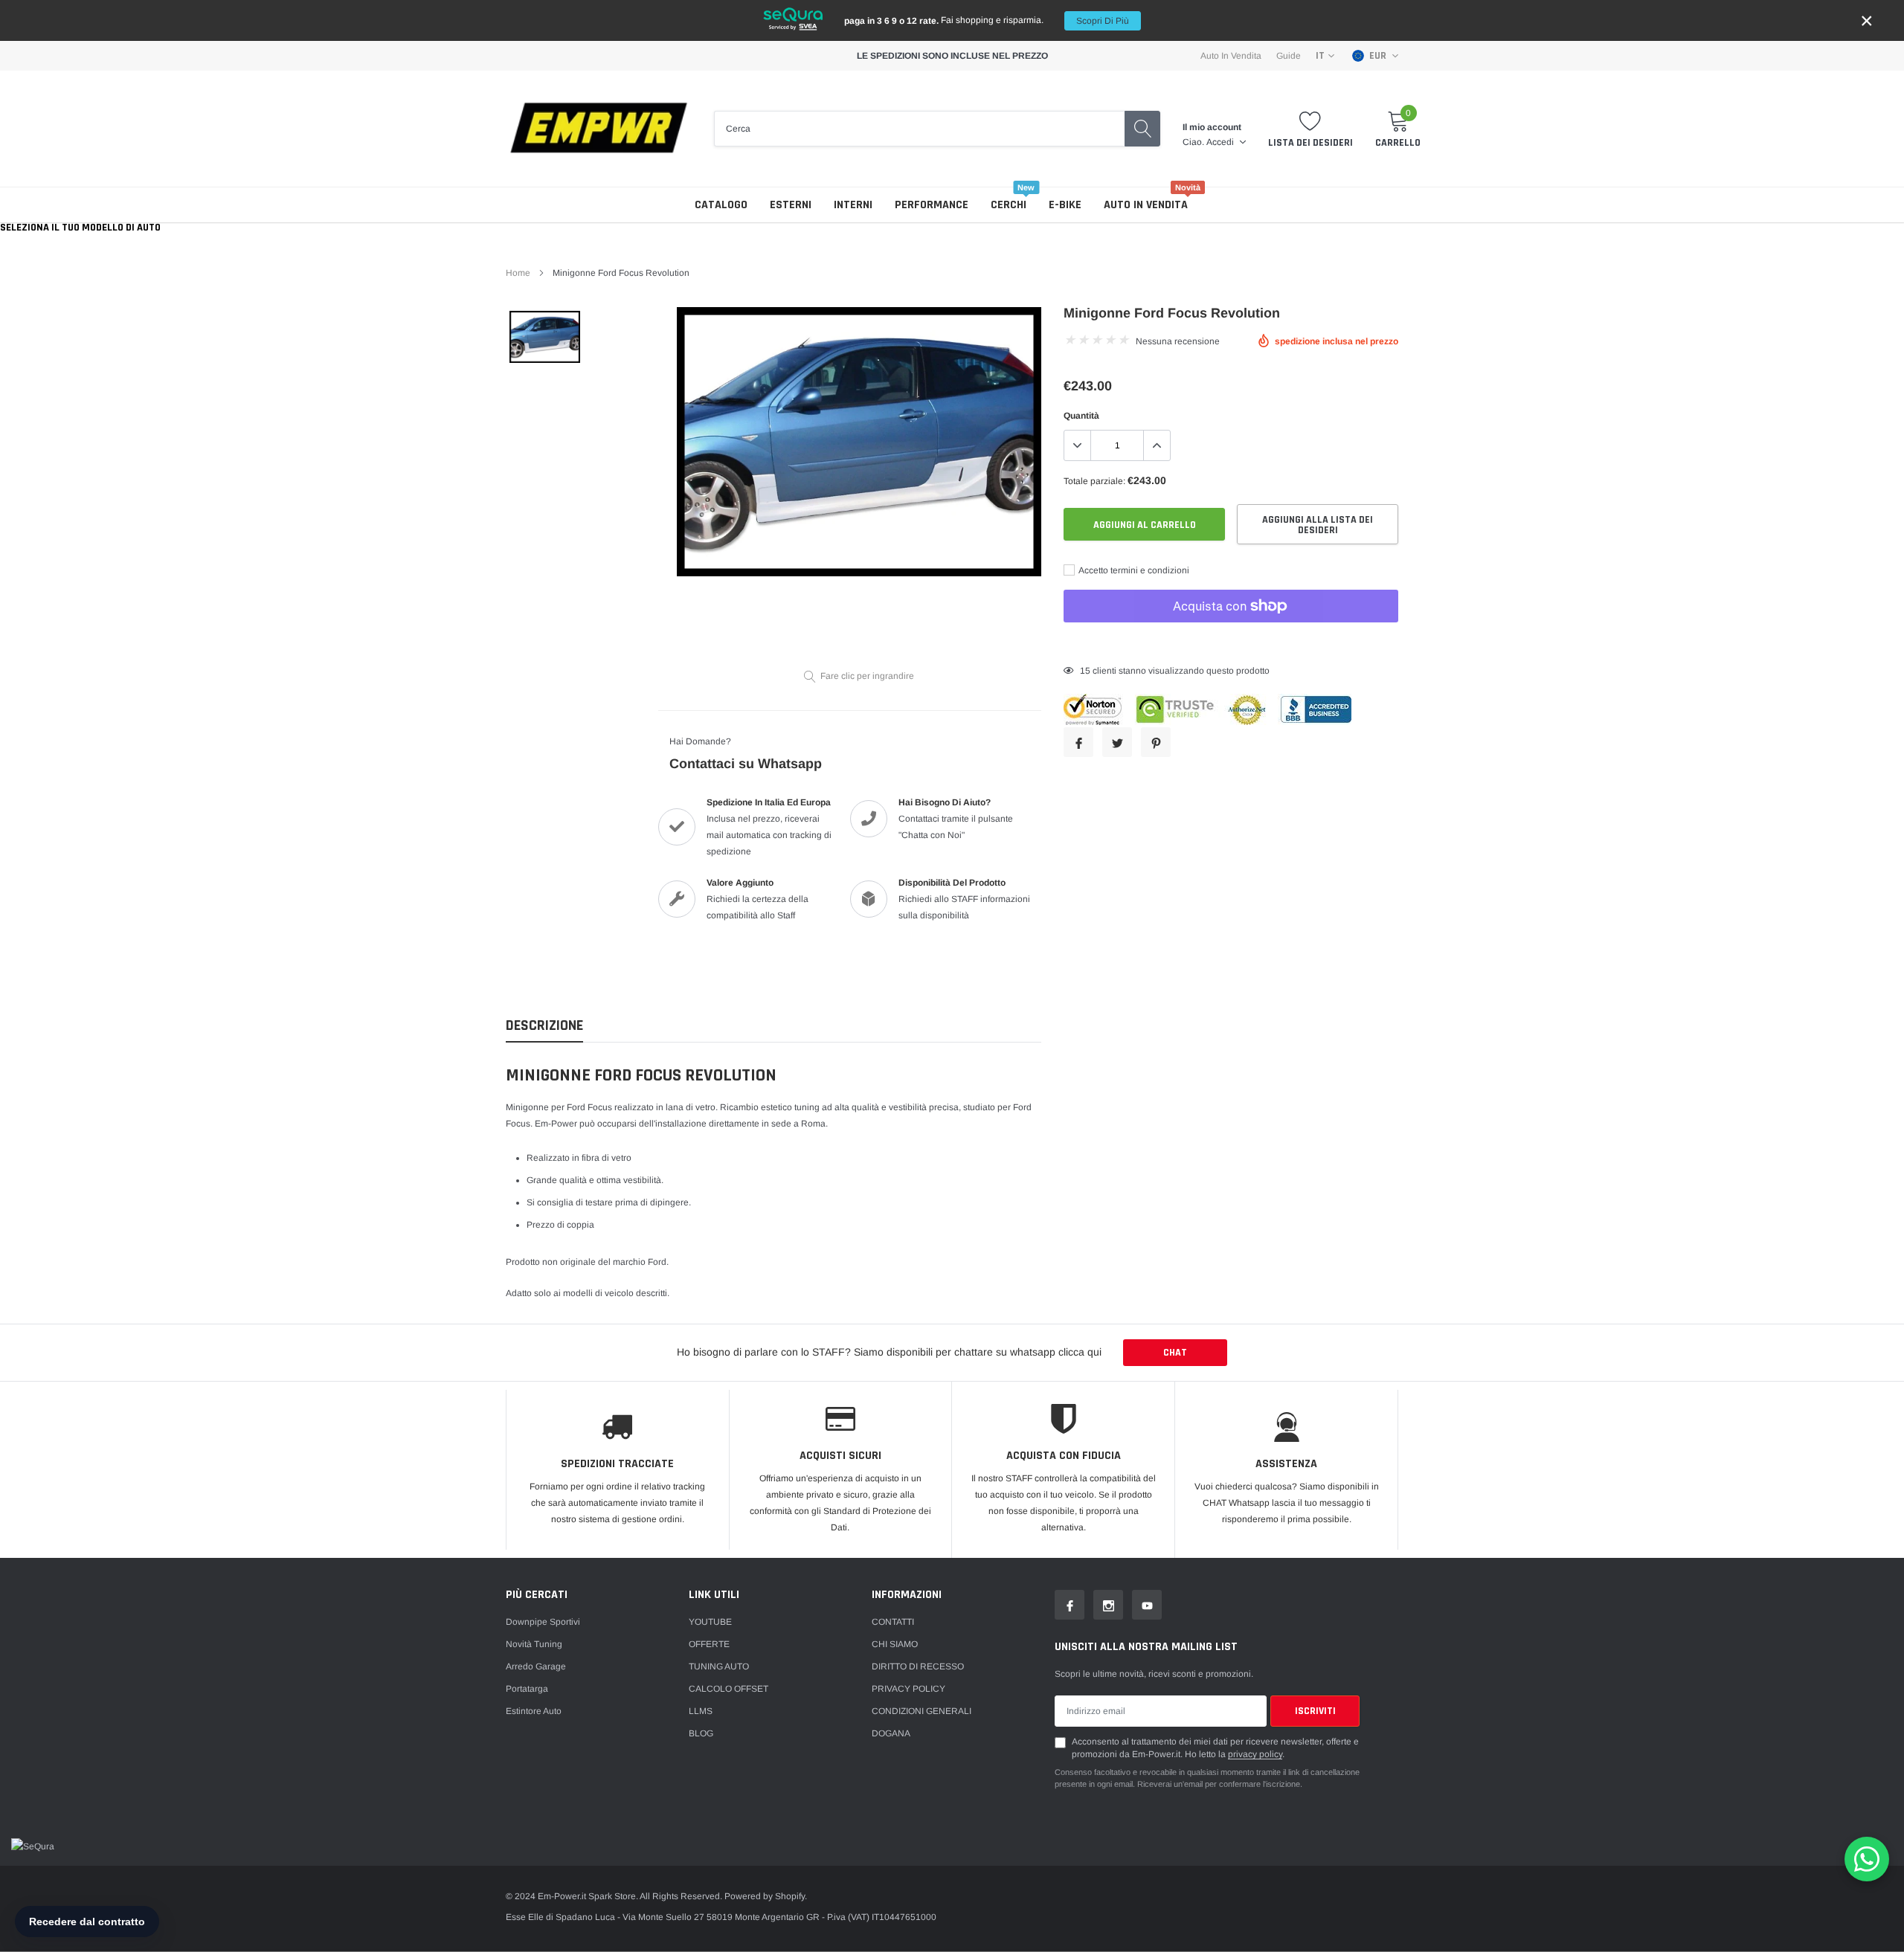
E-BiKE (1065, 205)
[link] (545, 337)
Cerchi (1009, 205)
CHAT (1175, 1353)
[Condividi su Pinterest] (1156, 742)
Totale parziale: (1094, 481)
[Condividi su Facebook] (1078, 742)
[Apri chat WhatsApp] (1867, 1859)
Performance (932, 205)
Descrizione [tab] (544, 1026)
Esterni (791, 205)
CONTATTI (893, 1622)
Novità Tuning (534, 1644)
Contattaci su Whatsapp (746, 764)
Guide (1289, 56)
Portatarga (527, 1689)
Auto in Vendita (1231, 56)
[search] (1142, 129)
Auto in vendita (1146, 205)
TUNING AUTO (719, 1666)
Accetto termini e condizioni (1133, 570)
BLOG (701, 1733)
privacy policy (1255, 1754)
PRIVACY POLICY (908, 1689)
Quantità (1081, 416)
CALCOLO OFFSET (729, 1689)
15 (1085, 671)
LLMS (701, 1711)
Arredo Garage (536, 1666)
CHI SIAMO (895, 1644)
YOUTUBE (710, 1622)
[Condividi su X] (1117, 742)
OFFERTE (709, 1644)
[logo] (599, 129)
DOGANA (891, 1733)
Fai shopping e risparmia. (987, 20)
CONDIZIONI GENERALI (922, 1711)
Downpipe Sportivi (543, 1622)
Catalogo (721, 205)
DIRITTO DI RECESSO (918, 1666)
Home (518, 273)
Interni (853, 205)
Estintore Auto (534, 1711)
